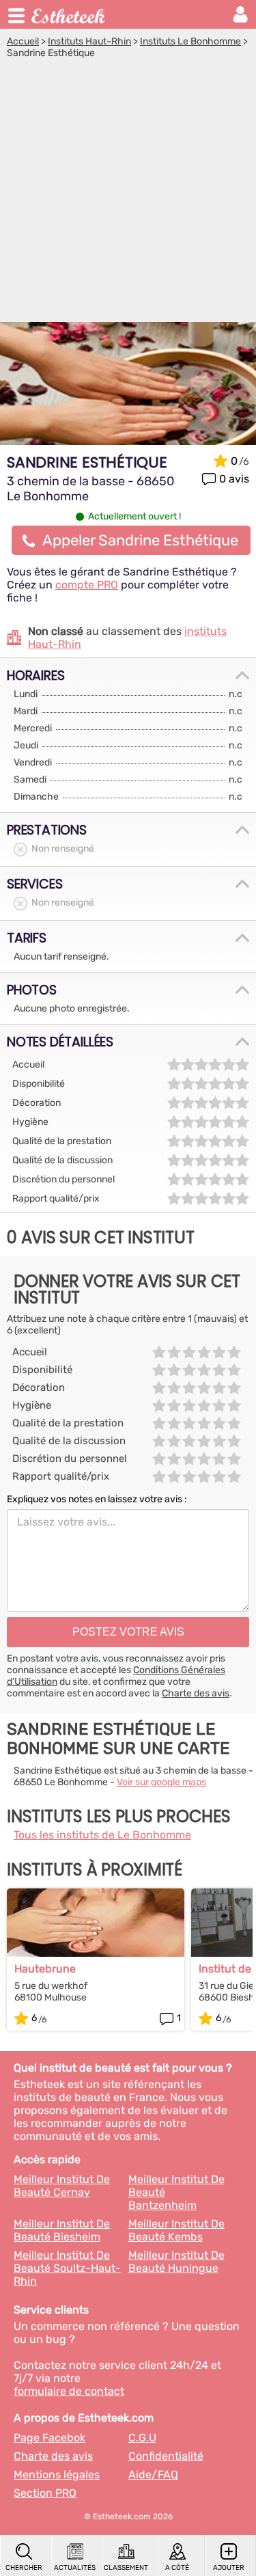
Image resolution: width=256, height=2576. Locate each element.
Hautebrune (45, 1969)
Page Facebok (49, 2438)
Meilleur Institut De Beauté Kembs (176, 2230)
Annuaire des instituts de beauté (69, 14)
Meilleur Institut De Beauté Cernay (62, 2186)
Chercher (24, 2568)
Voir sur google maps (161, 1782)
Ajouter (229, 2568)
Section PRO (45, 2493)
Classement (126, 2568)
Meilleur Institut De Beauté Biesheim (62, 2230)
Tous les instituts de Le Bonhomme (102, 1835)
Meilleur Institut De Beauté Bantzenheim (176, 2192)
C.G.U (142, 2438)
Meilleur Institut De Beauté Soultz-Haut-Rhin (67, 2268)
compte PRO (87, 585)
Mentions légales (57, 2475)
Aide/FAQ (153, 2475)
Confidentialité (166, 2456)
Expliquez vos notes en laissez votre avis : (97, 1499)
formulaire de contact (69, 2391)
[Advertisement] (128, 194)
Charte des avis (196, 1693)
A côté (177, 2568)
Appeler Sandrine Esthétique (140, 540)
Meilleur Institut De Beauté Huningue (176, 2262)
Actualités (75, 2568)
